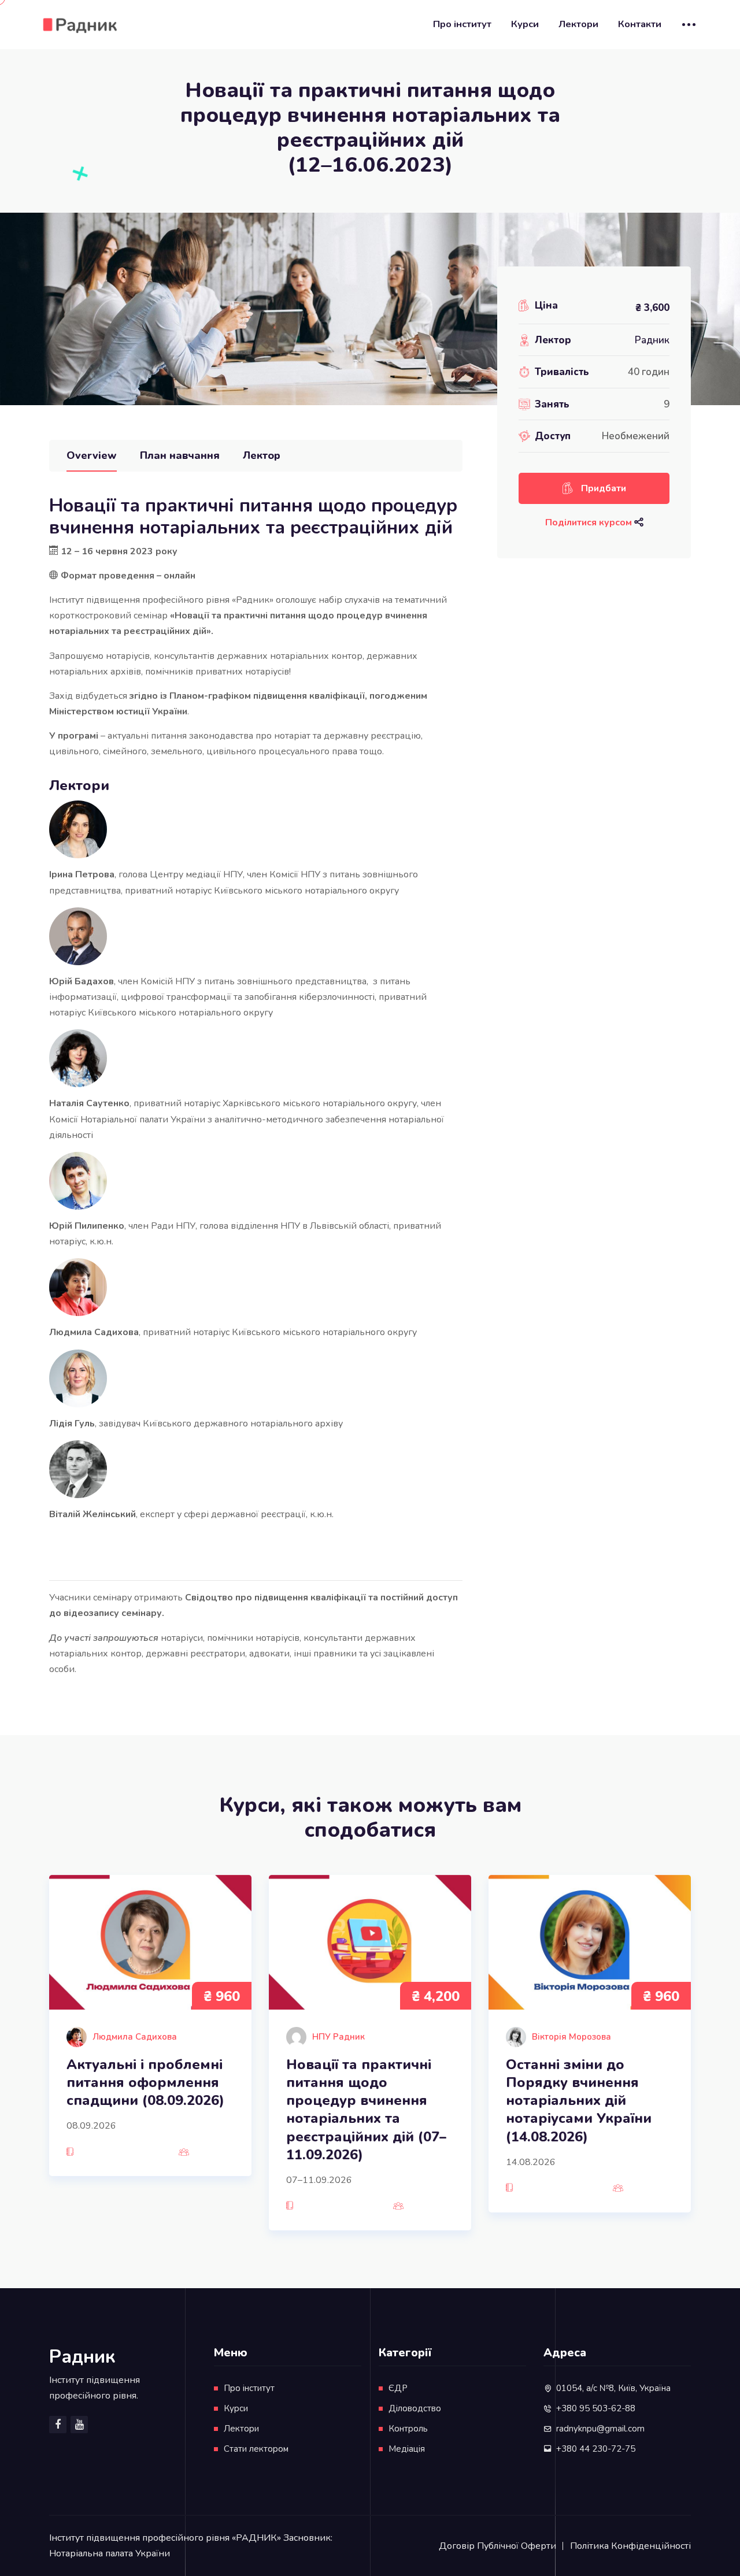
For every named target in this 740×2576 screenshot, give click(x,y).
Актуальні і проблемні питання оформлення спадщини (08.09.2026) (145, 2083)
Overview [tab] (92, 455)
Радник (652, 340)
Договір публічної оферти (497, 2546)
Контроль (408, 2429)
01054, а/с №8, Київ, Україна (613, 2388)
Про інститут (462, 24)
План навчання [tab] (180, 455)
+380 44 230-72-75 (596, 2449)
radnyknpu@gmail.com (600, 2429)
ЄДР (398, 2388)
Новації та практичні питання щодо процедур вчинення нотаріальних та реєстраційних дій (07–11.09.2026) (366, 2110)
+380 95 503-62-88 (596, 2408)
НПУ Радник (338, 2037)
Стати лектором (256, 2449)
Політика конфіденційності (630, 2546)
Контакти (640, 24)
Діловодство (415, 2408)
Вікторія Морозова (571, 2037)
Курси (525, 24)
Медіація (407, 2449)
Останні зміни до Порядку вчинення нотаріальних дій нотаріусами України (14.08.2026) (579, 2101)
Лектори (578, 24)
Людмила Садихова (135, 2037)
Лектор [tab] (262, 455)
